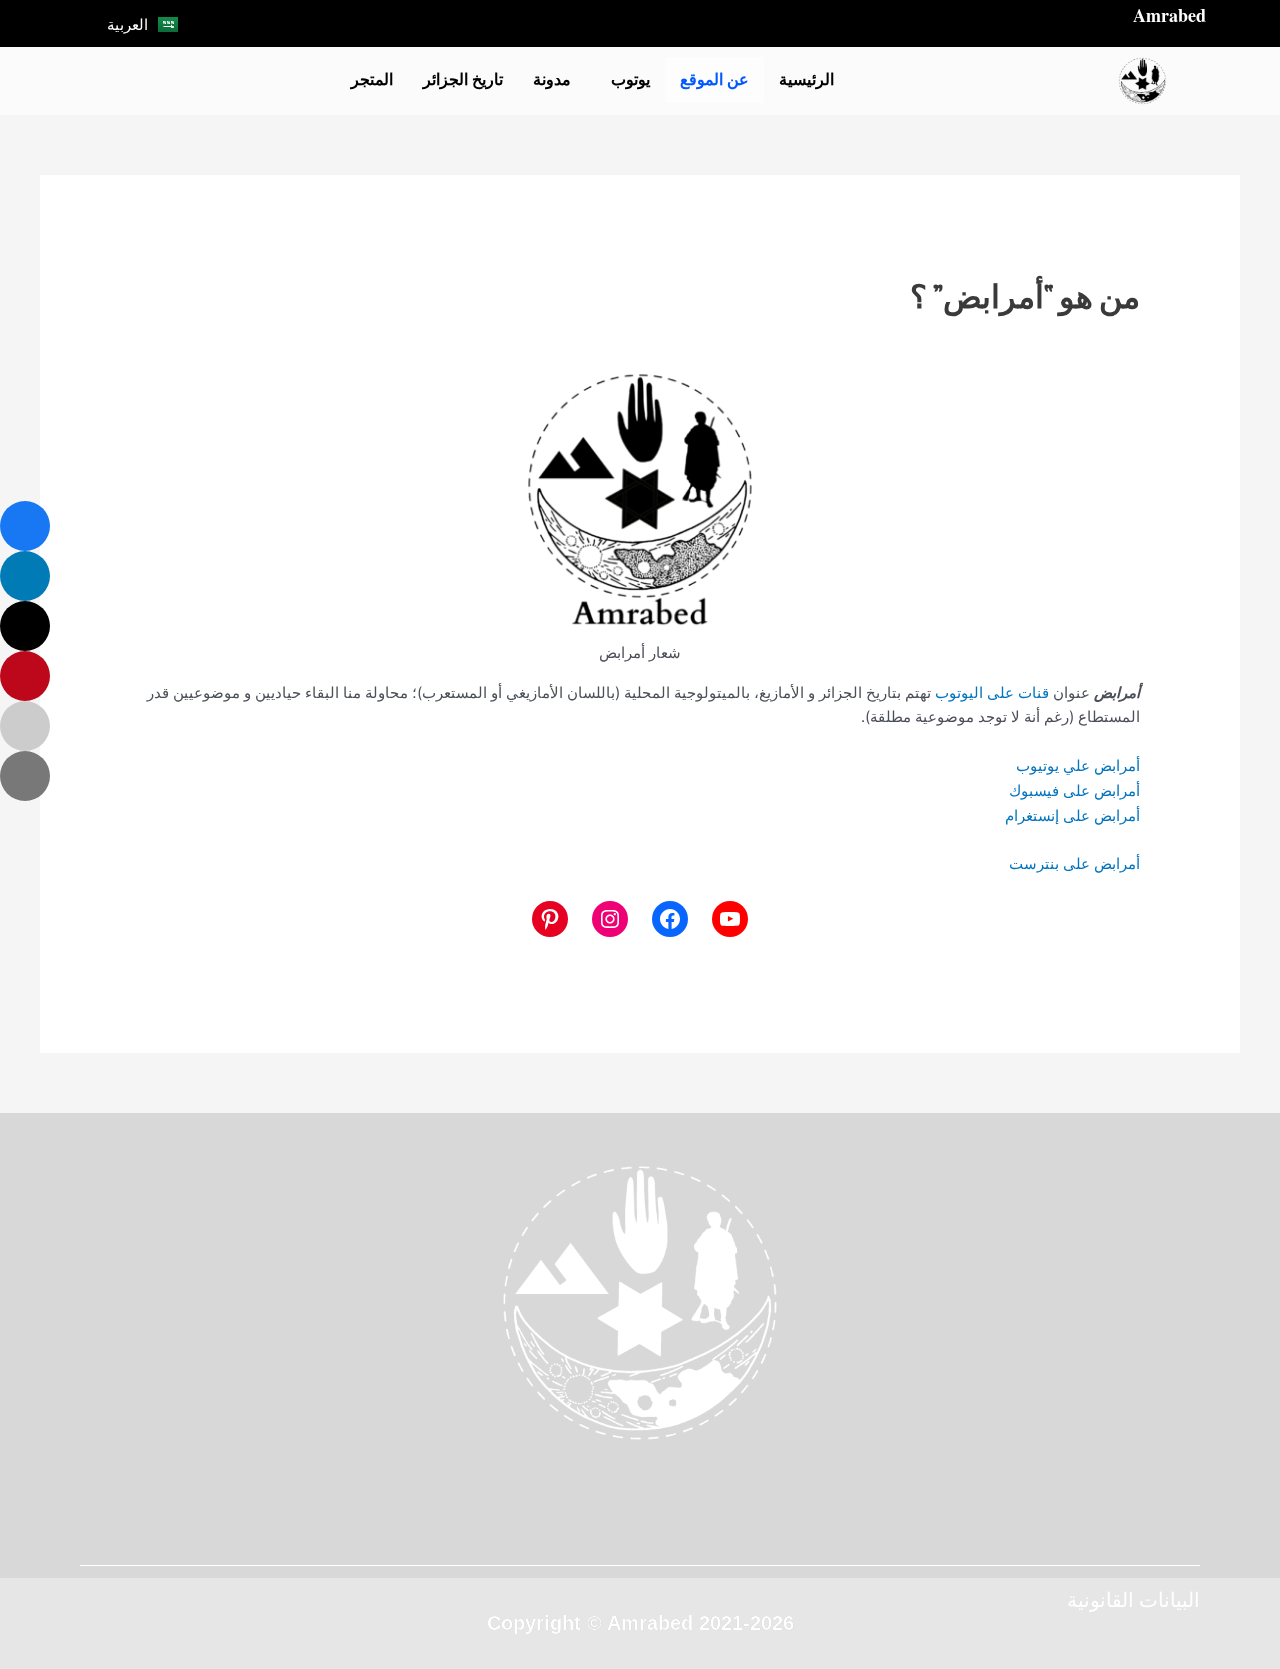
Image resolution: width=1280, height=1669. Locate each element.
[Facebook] (521, 23)
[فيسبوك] (670, 919)
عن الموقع (714, 79)
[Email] (25, 726)
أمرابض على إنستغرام (1072, 815)
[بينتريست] (550, 919)
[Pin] (25, 676)
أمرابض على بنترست (1074, 863)
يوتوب (630, 79)
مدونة (552, 79)
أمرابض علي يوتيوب (1078, 765)
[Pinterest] (669, 1523)
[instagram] (730, 1523)
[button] (625, 80)
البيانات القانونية (1133, 1600)
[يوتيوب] (730, 919)
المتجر (372, 79)
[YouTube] (461, 23)
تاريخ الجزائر (463, 79)
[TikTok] (431, 23)
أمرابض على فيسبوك (1074, 790)
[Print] (25, 776)
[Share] (25, 526)
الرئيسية (806, 79)
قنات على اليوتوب (992, 692)
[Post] (25, 626)
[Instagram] (491, 23)
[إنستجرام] (610, 919)
